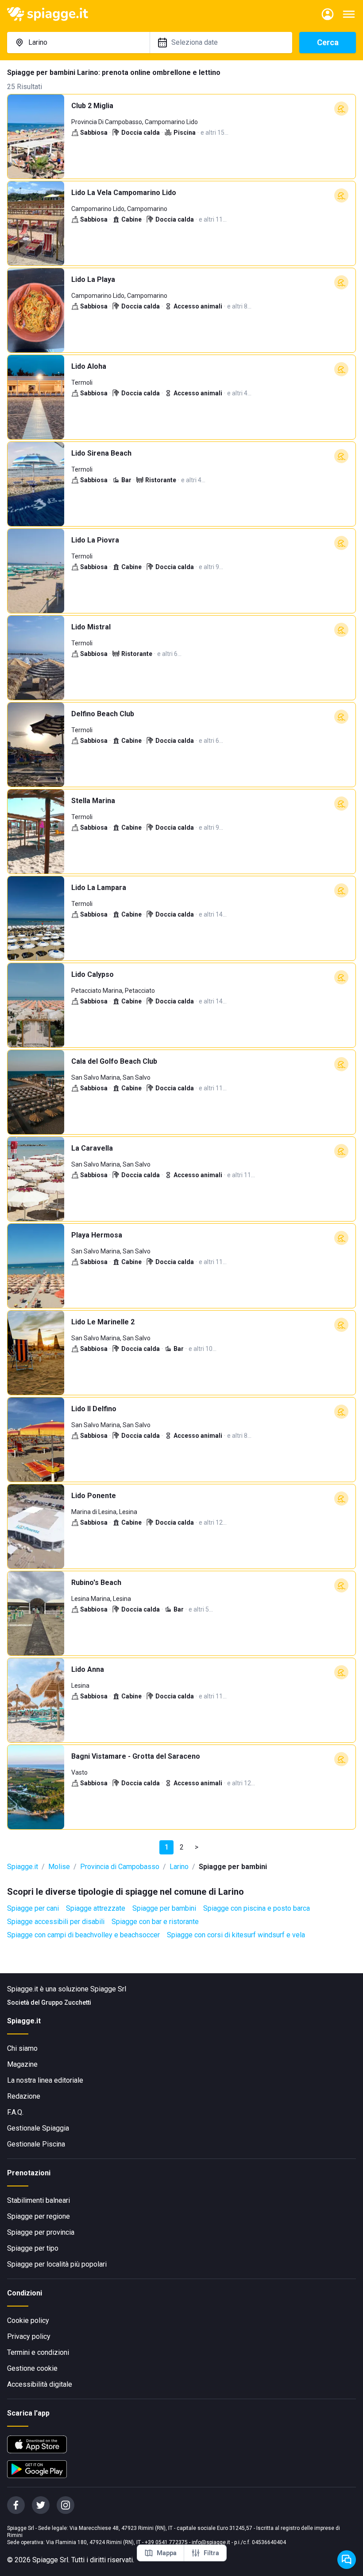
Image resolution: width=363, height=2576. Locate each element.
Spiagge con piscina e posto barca (257, 1908)
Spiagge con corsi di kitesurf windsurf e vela (236, 1935)
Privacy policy (29, 2336)
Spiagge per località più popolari (57, 2264)
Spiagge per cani (33, 1908)
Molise (59, 1867)
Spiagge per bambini (164, 1908)
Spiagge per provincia (41, 2232)
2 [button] (182, 1847)
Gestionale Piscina (36, 2144)
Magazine (22, 2064)
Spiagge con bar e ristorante (155, 1922)
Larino (179, 1867)
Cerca (328, 42)
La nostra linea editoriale (45, 2080)
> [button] (197, 1847)
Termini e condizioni (38, 2352)
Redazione (24, 2096)
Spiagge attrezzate (96, 1908)
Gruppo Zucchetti (66, 2002)
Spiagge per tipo (33, 2248)
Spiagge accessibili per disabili (56, 1922)
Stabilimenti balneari (39, 2200)
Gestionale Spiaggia (38, 2128)
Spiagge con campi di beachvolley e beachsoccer (83, 1935)
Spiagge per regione (39, 2216)
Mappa (167, 2553)
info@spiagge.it (211, 2542)
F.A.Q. (15, 2112)
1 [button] (167, 1847)
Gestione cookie (32, 2368)
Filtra (211, 2553)
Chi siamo (22, 2048)
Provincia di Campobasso (120, 1867)
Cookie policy (28, 2320)
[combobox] (78, 43)
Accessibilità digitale (40, 2384)
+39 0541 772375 (166, 2542)
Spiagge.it (23, 1867)
